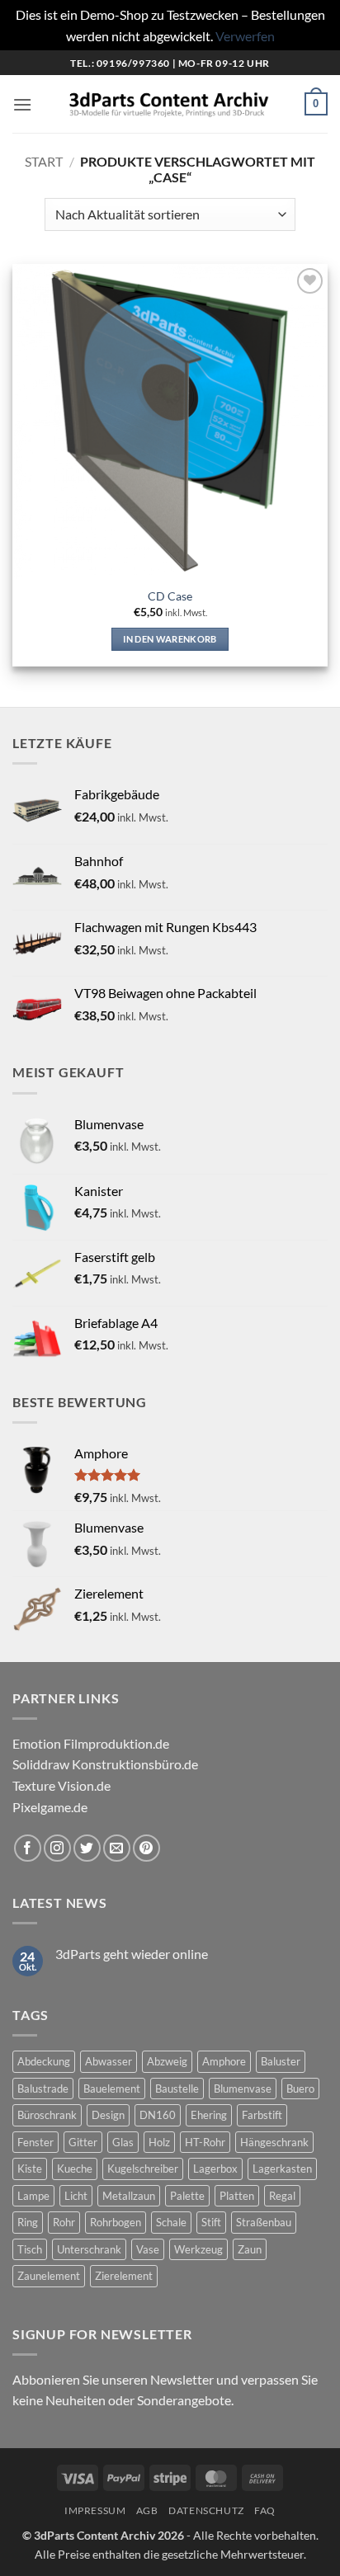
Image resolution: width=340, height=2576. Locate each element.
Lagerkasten (282, 2169)
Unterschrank (89, 2249)
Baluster (281, 2061)
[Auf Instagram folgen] (57, 1848)
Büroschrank (47, 2115)
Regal (282, 2196)
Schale (171, 2222)
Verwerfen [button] (245, 36)
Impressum (95, 2510)
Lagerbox (215, 2169)
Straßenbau (264, 2222)
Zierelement (124, 2276)
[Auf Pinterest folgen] (146, 1848)
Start (44, 161)
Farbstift (262, 2115)
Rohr (64, 2222)
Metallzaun (129, 2196)
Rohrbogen (116, 2222)
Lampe (33, 2196)
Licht (76, 2196)
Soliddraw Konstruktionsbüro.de (105, 1764)
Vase (148, 2249)
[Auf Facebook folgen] (28, 1848)
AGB (147, 2510)
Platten (237, 2196)
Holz (159, 2142)
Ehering (209, 2115)
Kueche (75, 2169)
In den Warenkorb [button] (170, 639)
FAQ (265, 2510)
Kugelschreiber (143, 2169)
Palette (187, 2196)
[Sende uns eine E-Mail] (117, 1848)
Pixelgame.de (50, 1807)
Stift (211, 2222)
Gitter (83, 2142)
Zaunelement (49, 2276)
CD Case (170, 596)
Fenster (35, 2142)
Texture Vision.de (61, 1785)
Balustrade (43, 2089)
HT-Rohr (205, 2142)
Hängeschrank (274, 2142)
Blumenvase (243, 2089)
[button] (22, 104)
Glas (123, 2142)
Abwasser (109, 2061)
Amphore (224, 2061)
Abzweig (167, 2061)
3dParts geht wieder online (132, 1954)
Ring (28, 2222)
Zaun (250, 2249)
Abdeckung (44, 2061)
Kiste (30, 2169)
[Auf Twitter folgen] (87, 1848)
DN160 (158, 2115)
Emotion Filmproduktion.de (91, 1743)
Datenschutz (206, 2510)
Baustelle (177, 2089)
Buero (300, 2089)
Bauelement (112, 2089)
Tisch (30, 2249)
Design (108, 2115)
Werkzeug (198, 2249)
